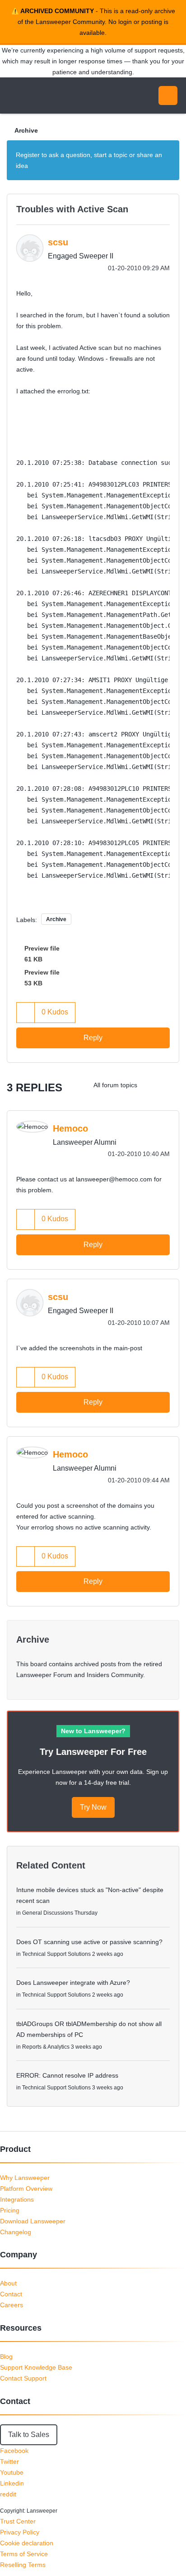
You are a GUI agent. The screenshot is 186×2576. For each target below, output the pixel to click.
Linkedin (12, 2483)
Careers (12, 2305)
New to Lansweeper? (93, 1731)
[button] (26, 1012)
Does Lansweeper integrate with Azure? (73, 1983)
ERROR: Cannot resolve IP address (67, 2075)
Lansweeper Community (50, 96)
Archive (26, 130)
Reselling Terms (23, 2565)
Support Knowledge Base (36, 2367)
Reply (93, 1038)
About (8, 2283)
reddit (8, 2494)
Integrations (17, 2199)
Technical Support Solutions (56, 1954)
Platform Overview (26, 2189)
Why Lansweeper (25, 2178)
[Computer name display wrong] (152, 1085)
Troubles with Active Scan (72, 209)
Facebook (14, 2451)
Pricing (10, 2210)
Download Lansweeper (33, 2221)
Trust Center (18, 2521)
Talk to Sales (29, 2435)
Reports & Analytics (46, 2047)
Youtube (12, 2472)
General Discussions (48, 1913)
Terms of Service (24, 2554)
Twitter (9, 2461)
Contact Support (23, 2378)
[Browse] (14, 96)
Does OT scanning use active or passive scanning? (89, 1942)
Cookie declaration (27, 2543)
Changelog (16, 2232)
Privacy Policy (20, 2532)
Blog (6, 2356)
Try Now (93, 1807)
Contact (11, 2294)
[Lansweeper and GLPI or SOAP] (170, 1085)
